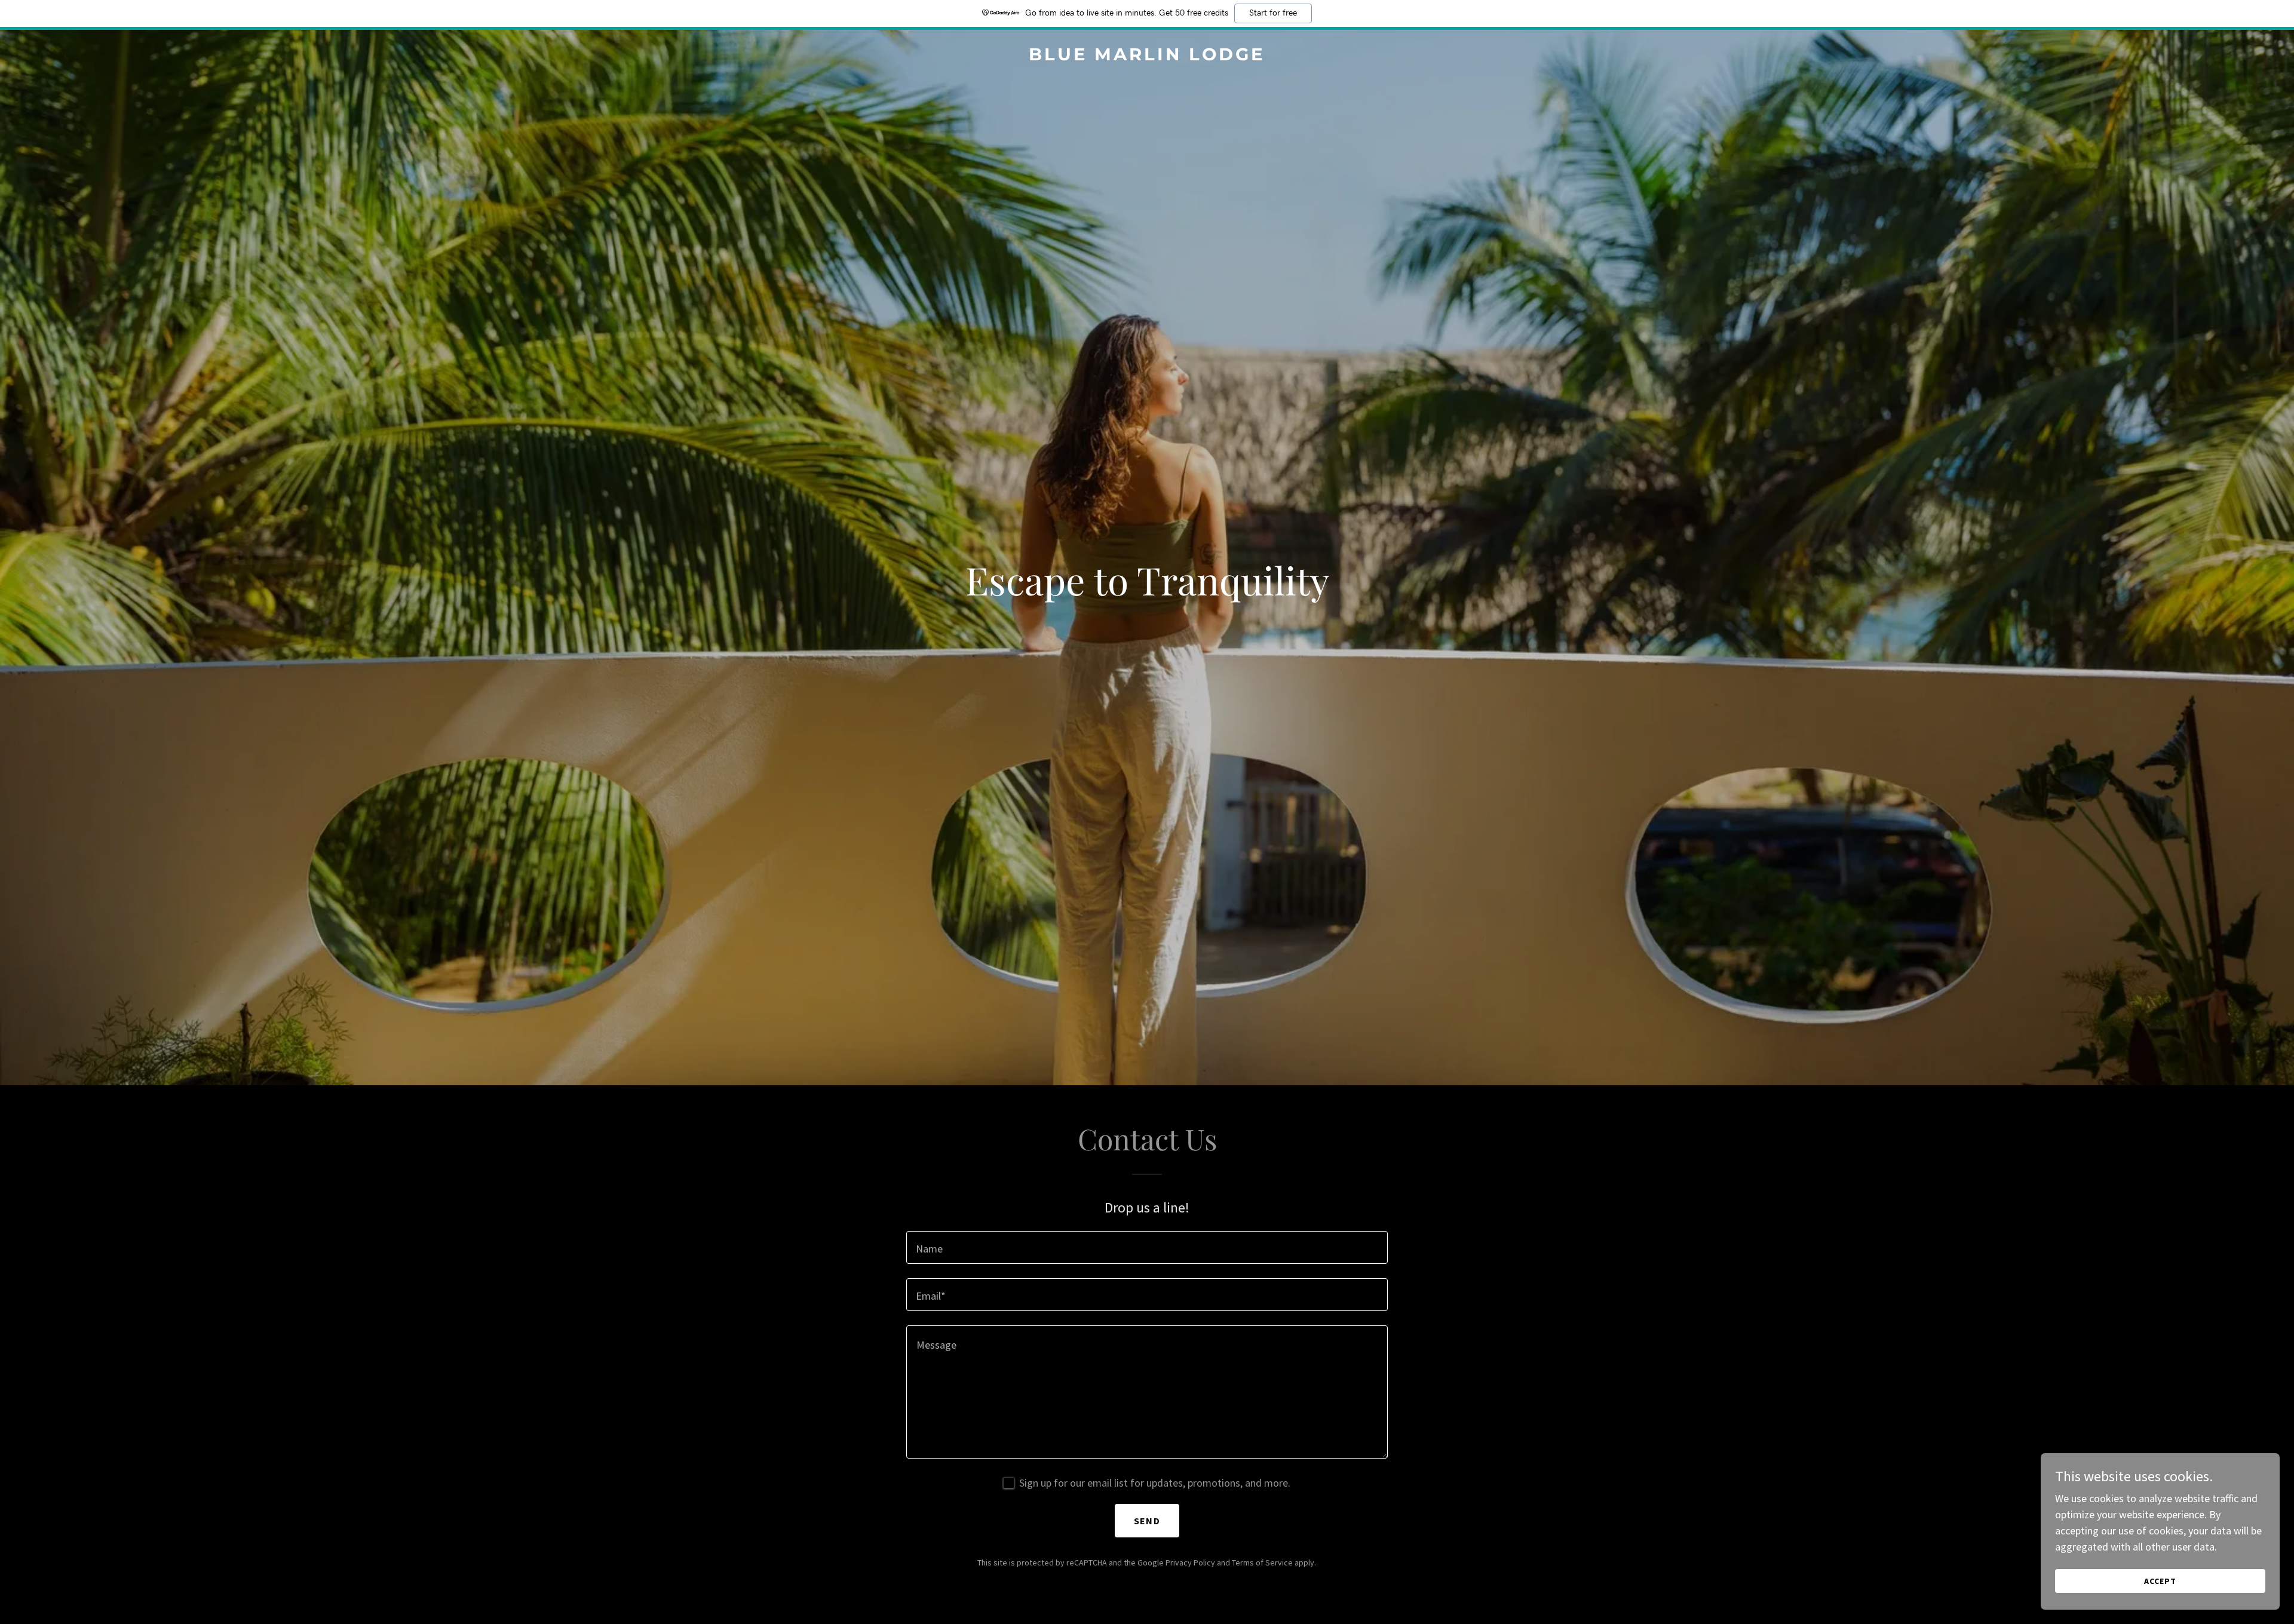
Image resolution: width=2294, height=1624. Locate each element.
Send (1147, 1521)
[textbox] (1147, 1247)
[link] (1147, 56)
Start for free (1273, 13)
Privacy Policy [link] (1190, 1562)
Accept (2160, 1581)
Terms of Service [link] (1262, 1562)
